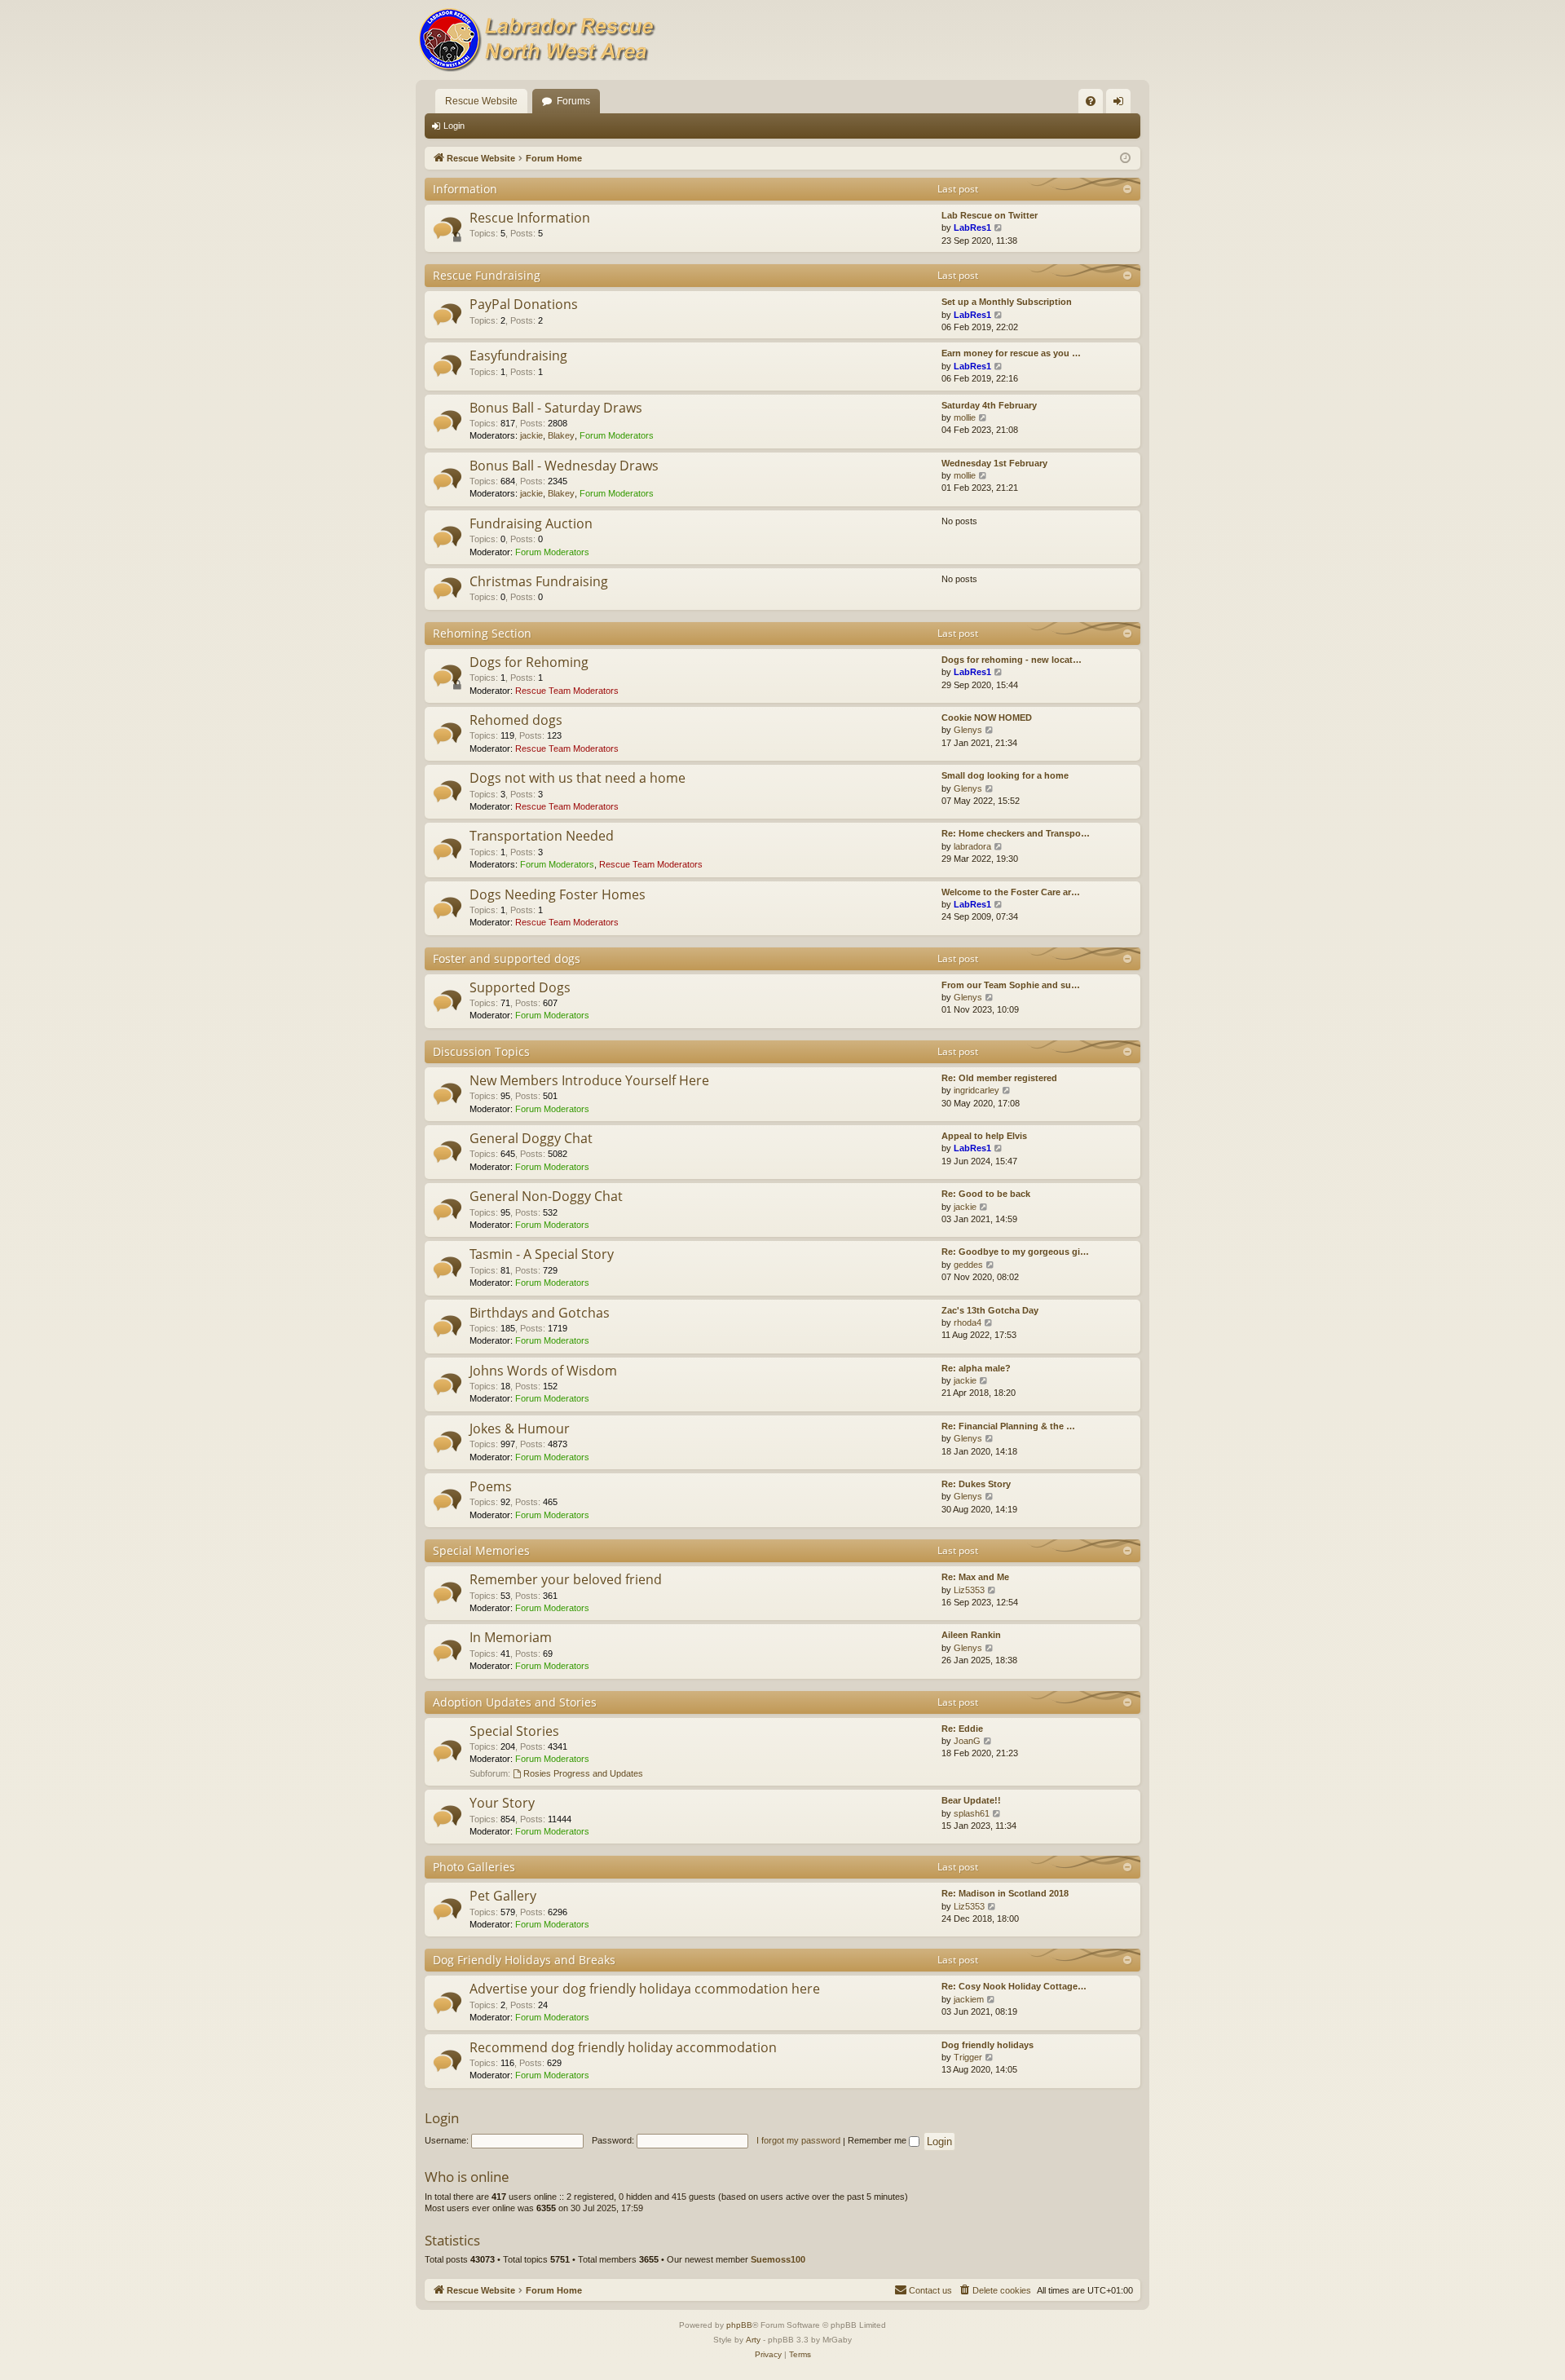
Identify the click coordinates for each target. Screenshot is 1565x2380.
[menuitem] (1091, 101)
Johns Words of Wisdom (543, 1371)
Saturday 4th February (989, 405)
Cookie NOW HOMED (987, 718)
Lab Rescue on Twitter (990, 215)
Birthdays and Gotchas (540, 1313)
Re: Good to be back (986, 1194)
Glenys (968, 730)
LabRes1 (972, 227)
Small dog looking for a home (1005, 775)
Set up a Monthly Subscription (1007, 302)
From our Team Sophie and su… (1011, 985)
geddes (968, 1265)
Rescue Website (481, 101)
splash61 (972, 1813)
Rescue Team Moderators (567, 691)
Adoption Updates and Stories (515, 1702)
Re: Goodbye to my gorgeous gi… (1015, 1252)
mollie (965, 417)
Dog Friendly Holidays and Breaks (524, 1960)
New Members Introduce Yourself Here (589, 1080)
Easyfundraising (518, 355)
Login (454, 126)
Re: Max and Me (975, 1577)
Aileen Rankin (971, 1635)
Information (465, 189)
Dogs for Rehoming (529, 662)
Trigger (968, 2057)
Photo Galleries (474, 1867)
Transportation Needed (542, 836)
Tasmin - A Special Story (542, 1254)
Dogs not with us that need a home (578, 778)
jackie (531, 435)
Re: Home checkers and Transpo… (1016, 833)
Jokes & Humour (520, 1428)
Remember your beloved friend (566, 1579)
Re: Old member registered (999, 1078)
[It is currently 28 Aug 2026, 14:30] (1125, 159)
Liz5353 (969, 1590)
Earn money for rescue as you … (1011, 353)
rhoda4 (968, 1322)
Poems (491, 1486)
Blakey (561, 435)
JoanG (967, 1741)
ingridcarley (976, 1090)
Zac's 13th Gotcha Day (990, 1310)
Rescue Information (530, 218)
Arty (753, 2340)
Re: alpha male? (976, 1368)
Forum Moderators (617, 435)
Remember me (878, 2140)
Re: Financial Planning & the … (1008, 1426)
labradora (972, 846)
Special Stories (514, 1731)
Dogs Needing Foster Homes (558, 894)
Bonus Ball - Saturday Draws (556, 408)
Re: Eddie (962, 1729)
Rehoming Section (482, 633)
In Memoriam (511, 1637)
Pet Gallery (503, 1896)
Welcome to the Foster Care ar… (1011, 892)
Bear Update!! (971, 1800)
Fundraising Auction (531, 523)
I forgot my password (798, 2140)
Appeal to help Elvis (984, 1136)
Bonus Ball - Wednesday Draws (564, 466)
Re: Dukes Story (976, 1484)
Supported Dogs (520, 987)
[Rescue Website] (538, 40)
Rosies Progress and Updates (583, 1773)
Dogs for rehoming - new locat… (1012, 660)
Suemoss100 (778, 2259)
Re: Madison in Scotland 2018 (1005, 1893)
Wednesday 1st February (994, 463)
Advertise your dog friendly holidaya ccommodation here (645, 1989)
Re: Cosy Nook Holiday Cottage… (1014, 1986)
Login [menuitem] (1122, 104)
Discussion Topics (481, 1051)
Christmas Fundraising (539, 581)
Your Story (502, 1803)
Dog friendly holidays (987, 2045)
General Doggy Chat (531, 1138)
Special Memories (481, 1550)
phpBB (739, 2325)
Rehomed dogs (516, 720)
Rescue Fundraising (487, 275)
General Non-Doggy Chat (546, 1196)
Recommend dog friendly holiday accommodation (623, 2047)
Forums (573, 101)
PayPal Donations (524, 304)
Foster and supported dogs (507, 958)
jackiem (969, 1999)
